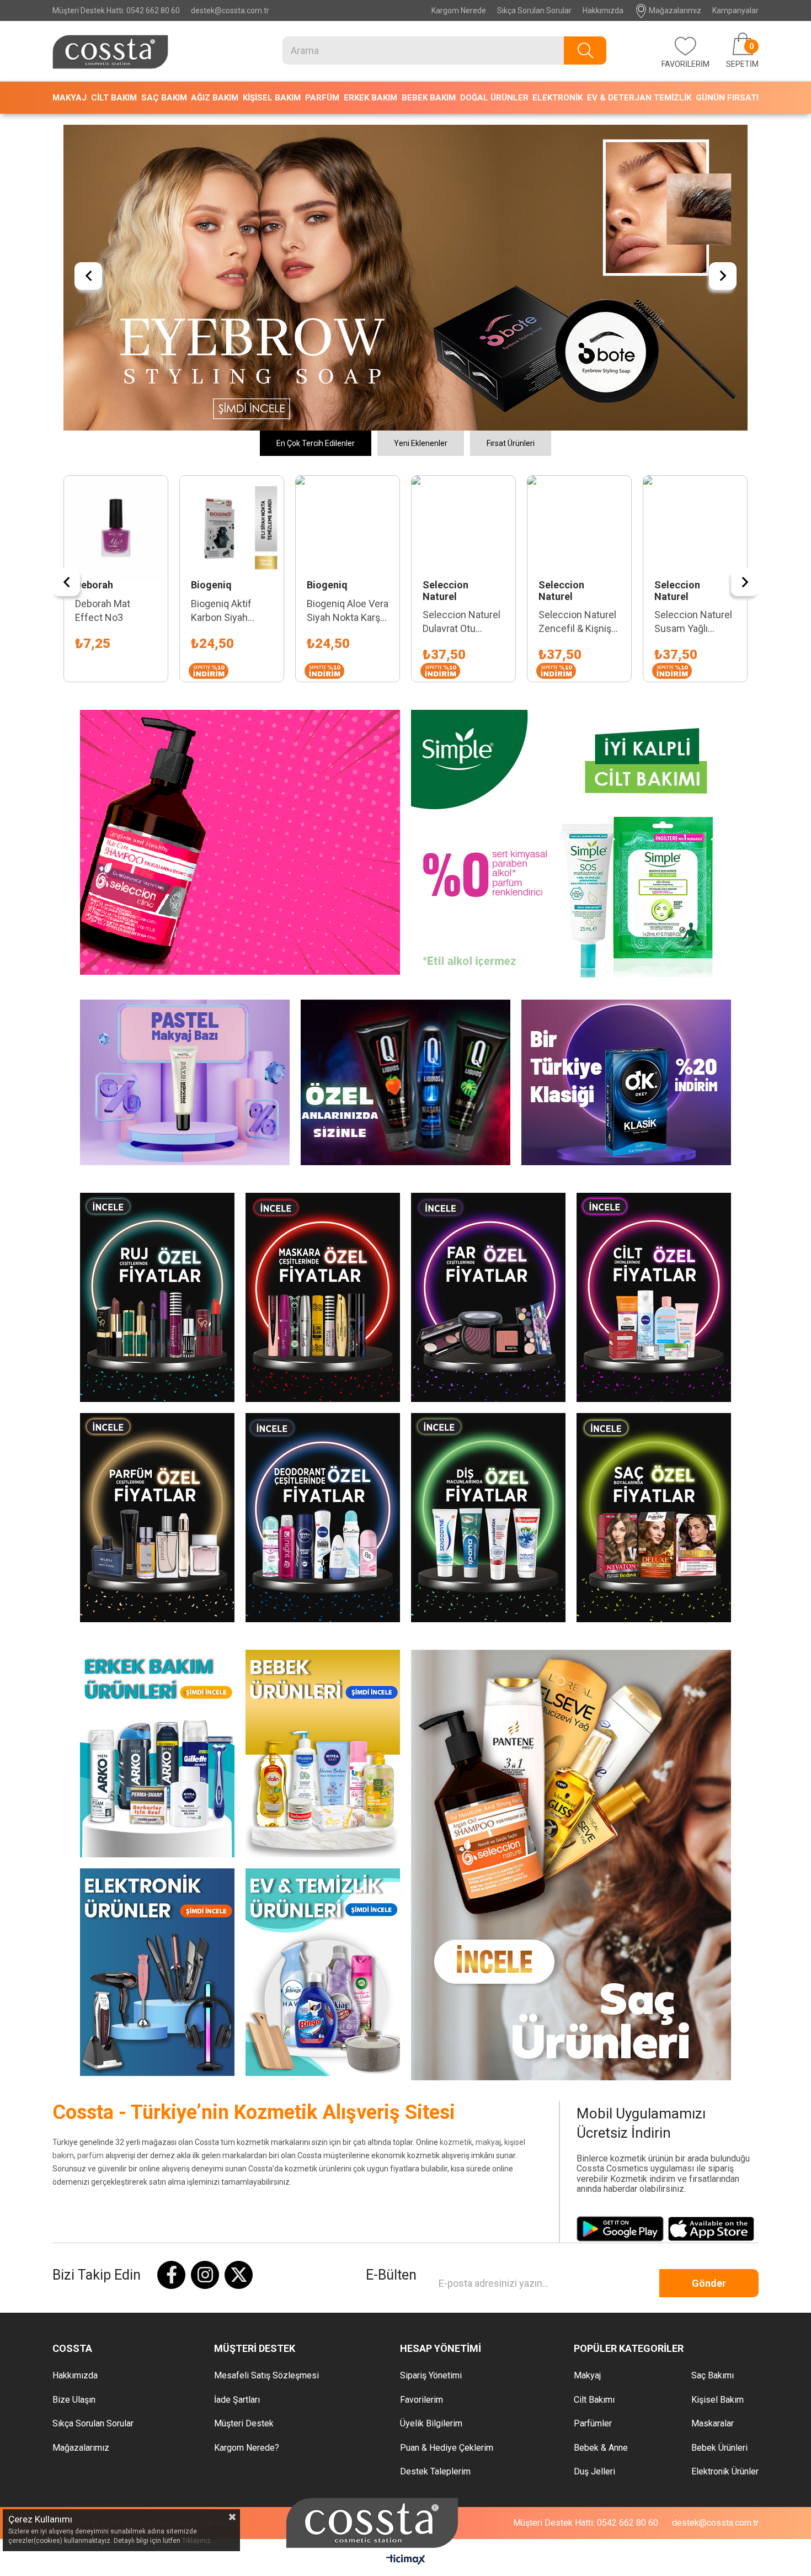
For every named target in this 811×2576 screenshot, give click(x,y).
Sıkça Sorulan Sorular (534, 10)
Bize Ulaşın (74, 2102)
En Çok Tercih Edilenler (316, 145)
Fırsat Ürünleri (511, 145)
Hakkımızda (603, 10)
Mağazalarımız (674, 10)
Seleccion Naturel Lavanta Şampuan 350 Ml (685, 325)
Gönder (709, 1985)
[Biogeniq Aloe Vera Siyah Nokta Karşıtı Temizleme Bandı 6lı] (223, 230)
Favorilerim (421, 2102)
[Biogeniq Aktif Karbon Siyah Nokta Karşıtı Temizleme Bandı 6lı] (108, 230)
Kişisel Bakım (717, 2102)
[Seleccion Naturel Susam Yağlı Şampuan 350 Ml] (571, 230)
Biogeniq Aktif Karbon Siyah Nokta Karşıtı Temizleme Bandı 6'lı (105, 313)
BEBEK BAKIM (429, 98)
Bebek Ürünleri (719, 2150)
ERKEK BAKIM (370, 98)
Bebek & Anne (601, 2150)
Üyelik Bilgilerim (431, 2126)
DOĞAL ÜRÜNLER (494, 98)
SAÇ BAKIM (164, 98)
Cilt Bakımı (594, 2102)
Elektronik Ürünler (725, 2174)
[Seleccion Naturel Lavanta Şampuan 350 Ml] (687, 230)
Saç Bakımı (713, 2078)
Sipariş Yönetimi (431, 2078)
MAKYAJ (70, 98)
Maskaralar (713, 2126)
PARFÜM (322, 98)
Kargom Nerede (459, 10)
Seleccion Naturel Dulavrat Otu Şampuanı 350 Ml (337, 325)
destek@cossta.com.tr (230, 10)
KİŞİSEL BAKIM (272, 98)
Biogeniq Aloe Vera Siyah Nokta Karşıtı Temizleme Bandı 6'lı (223, 313)
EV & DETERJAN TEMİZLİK (639, 98)
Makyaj (587, 2078)
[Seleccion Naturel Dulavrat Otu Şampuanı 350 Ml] (339, 230)
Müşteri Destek (244, 2126)
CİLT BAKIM (114, 98)
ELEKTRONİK (557, 98)
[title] (405, 129)
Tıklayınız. (197, 2541)
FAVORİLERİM (685, 64)
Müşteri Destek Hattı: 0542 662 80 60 (116, 10)
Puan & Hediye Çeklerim (447, 2150)
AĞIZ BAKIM (215, 98)
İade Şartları (237, 2102)
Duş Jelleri (594, 2174)
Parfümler (593, 2126)
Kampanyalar (735, 10)
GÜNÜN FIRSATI (727, 98)
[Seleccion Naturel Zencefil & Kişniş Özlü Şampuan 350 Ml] (455, 230)
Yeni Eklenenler (421, 145)
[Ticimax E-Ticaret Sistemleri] (406, 2263)
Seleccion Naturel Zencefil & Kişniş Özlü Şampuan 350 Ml (453, 325)
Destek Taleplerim (435, 2174)
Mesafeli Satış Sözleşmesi (266, 2078)
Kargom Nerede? (247, 2150)
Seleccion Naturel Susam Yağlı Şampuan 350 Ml (569, 325)
